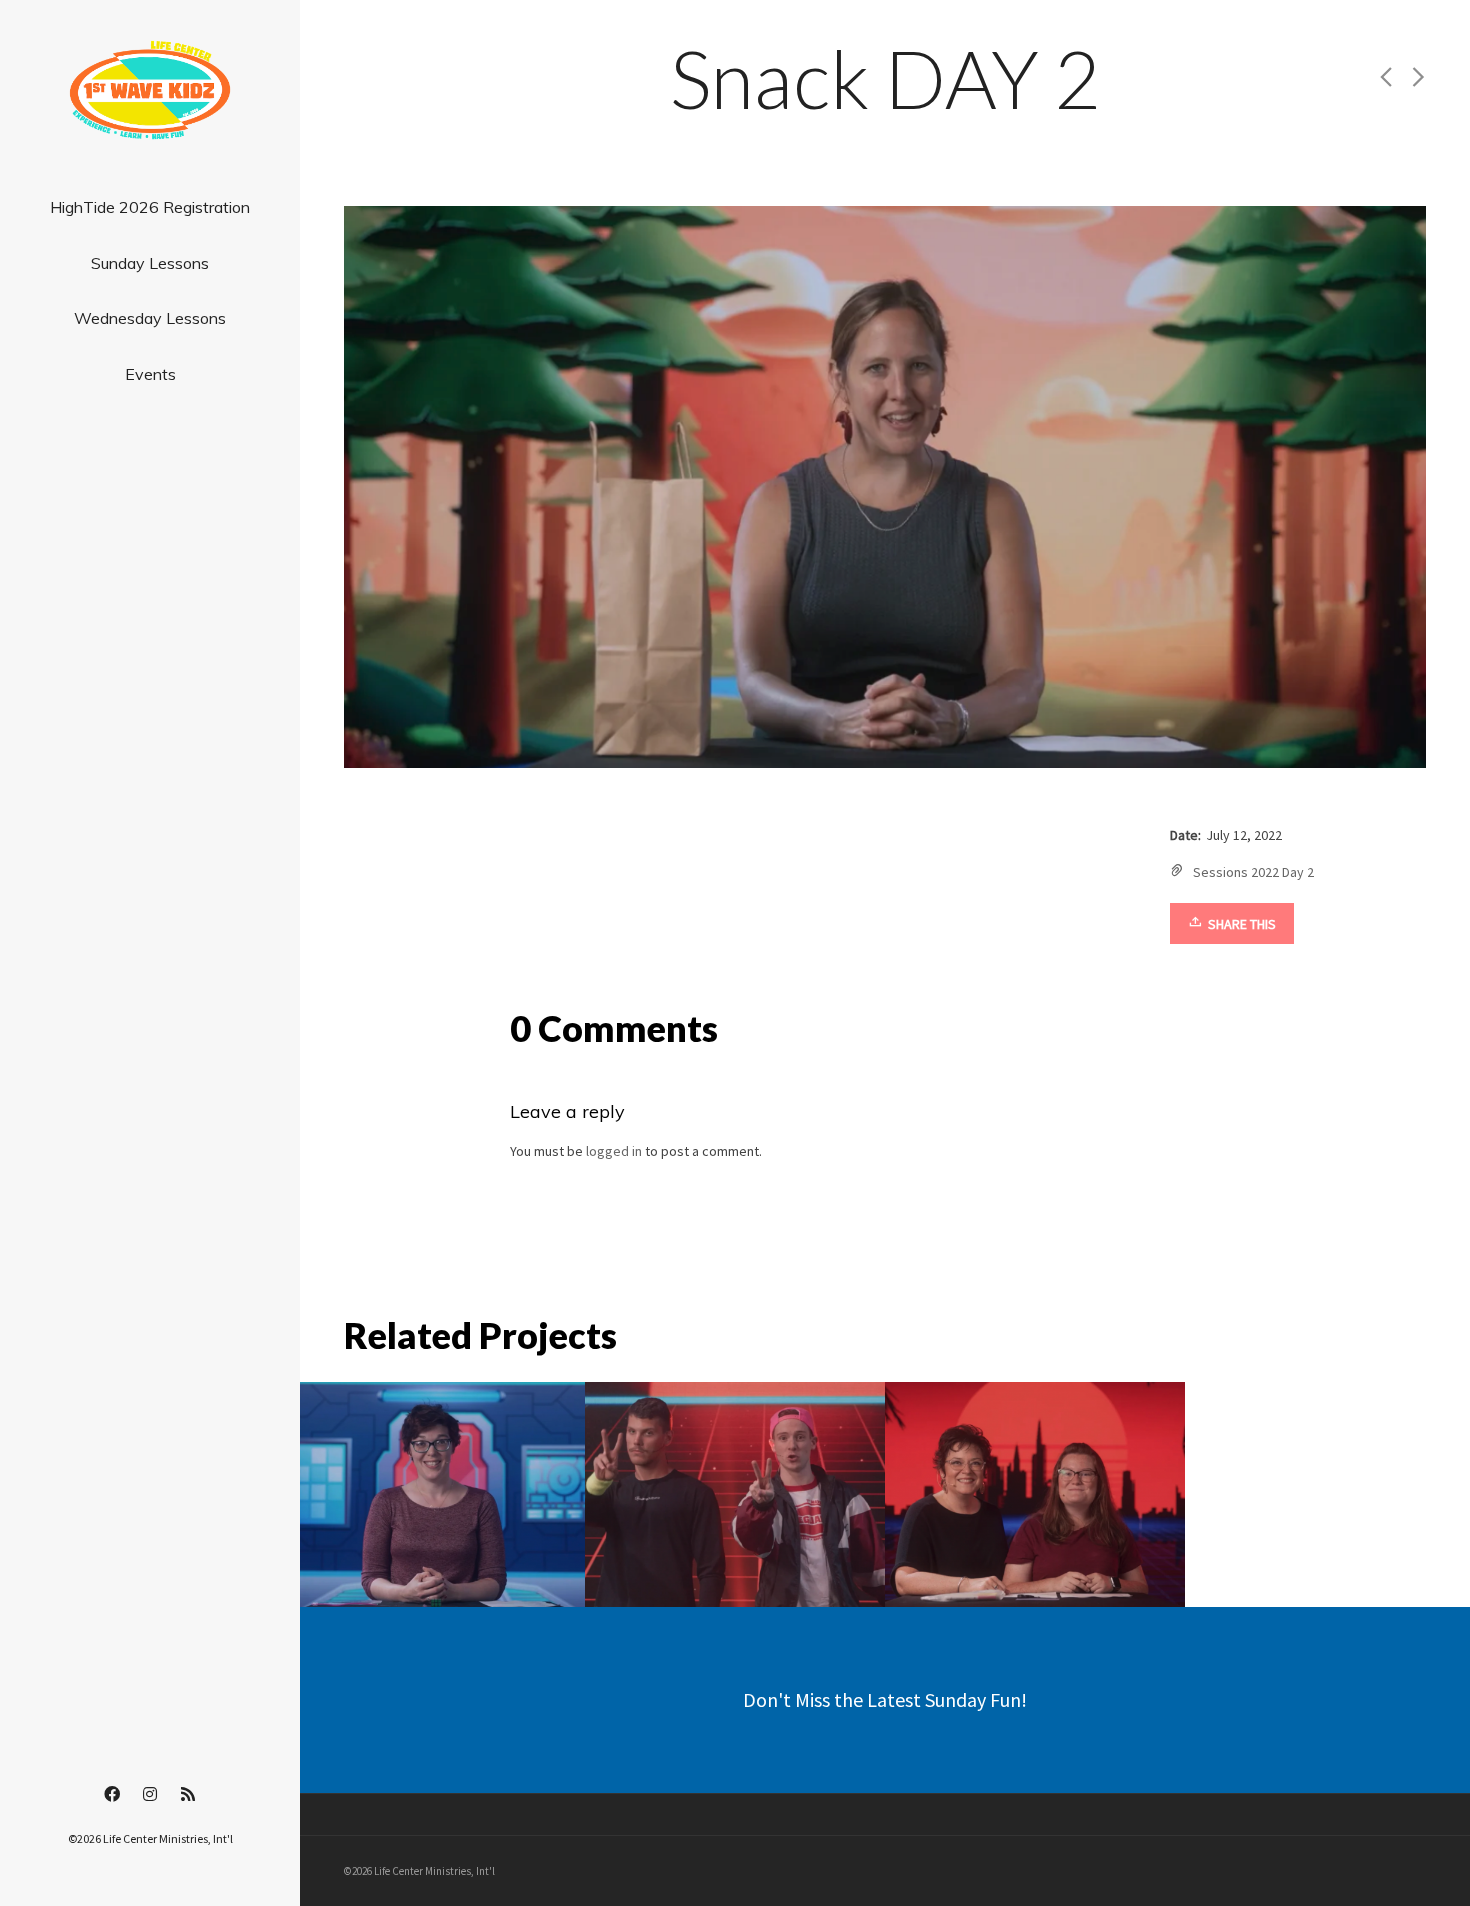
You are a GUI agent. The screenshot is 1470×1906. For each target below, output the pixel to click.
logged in (614, 1151)
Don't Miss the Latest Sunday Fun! (885, 1699)
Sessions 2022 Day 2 (1253, 872)
